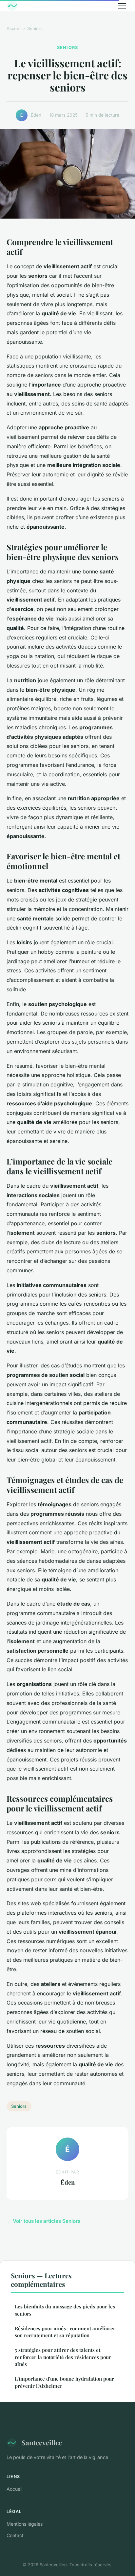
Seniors (35, 28)
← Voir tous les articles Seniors (43, 2221)
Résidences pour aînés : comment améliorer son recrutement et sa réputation (65, 2332)
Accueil (14, 28)
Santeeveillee (42, 2442)
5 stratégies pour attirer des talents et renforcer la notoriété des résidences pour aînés (63, 2357)
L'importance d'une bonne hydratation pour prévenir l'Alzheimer (64, 2382)
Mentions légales (25, 2524)
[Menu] (122, 6)
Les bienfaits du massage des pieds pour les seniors (65, 2310)
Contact (15, 2535)
